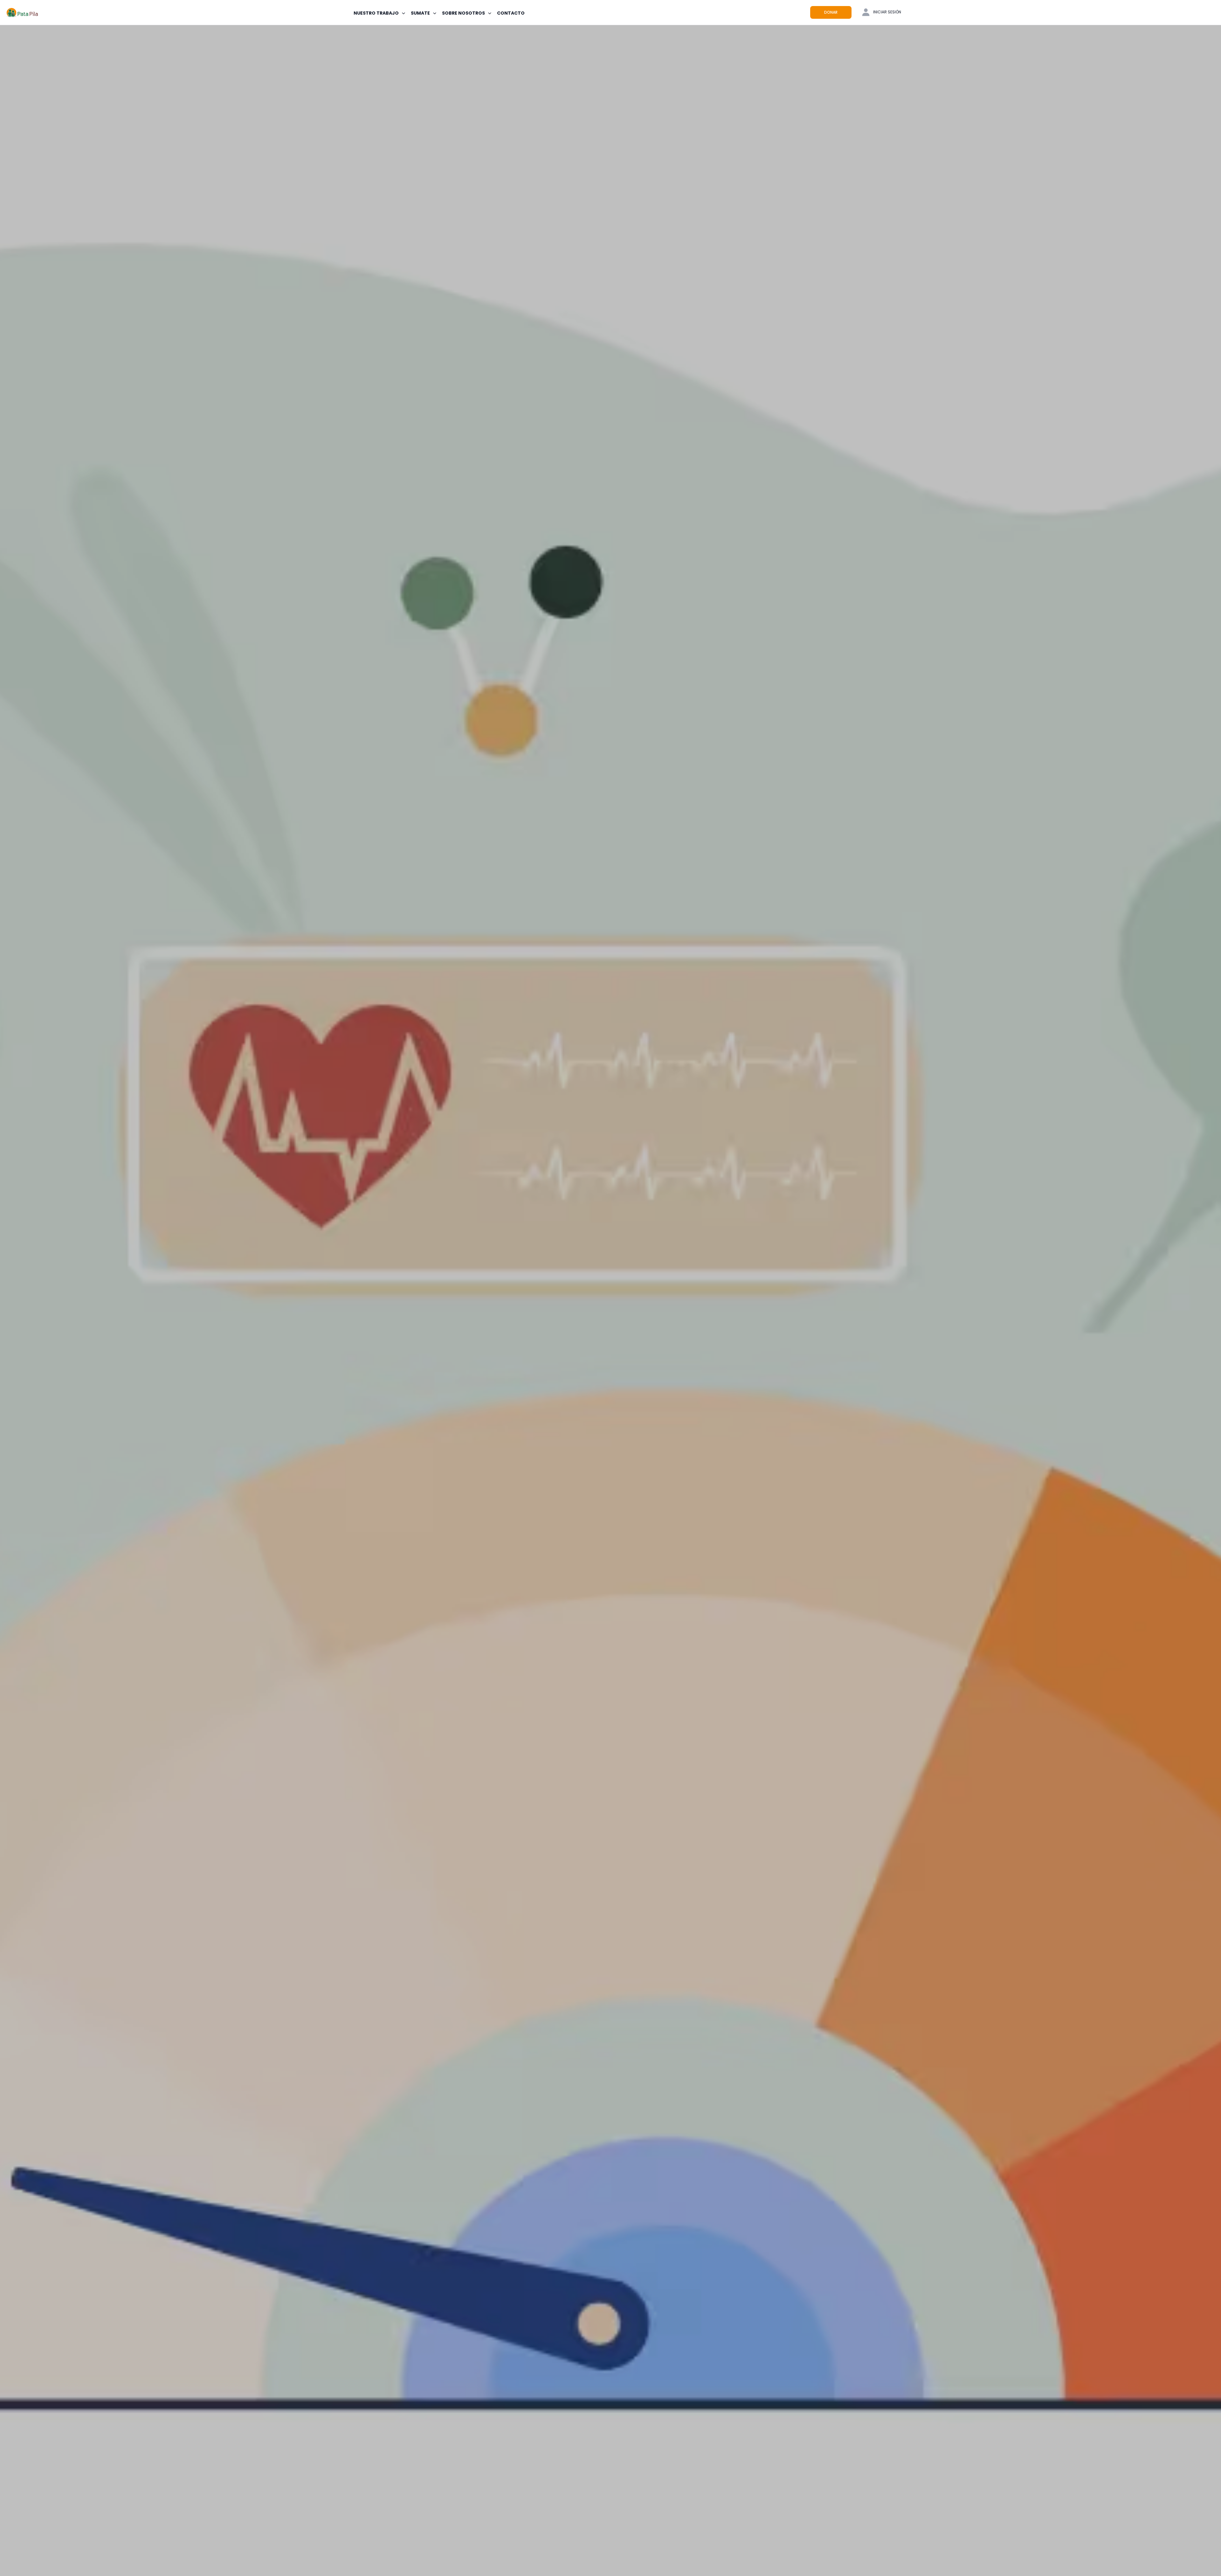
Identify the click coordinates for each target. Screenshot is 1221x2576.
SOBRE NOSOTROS (463, 13)
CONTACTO (511, 13)
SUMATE (420, 13)
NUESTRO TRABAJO (376, 13)
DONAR (831, 12)
